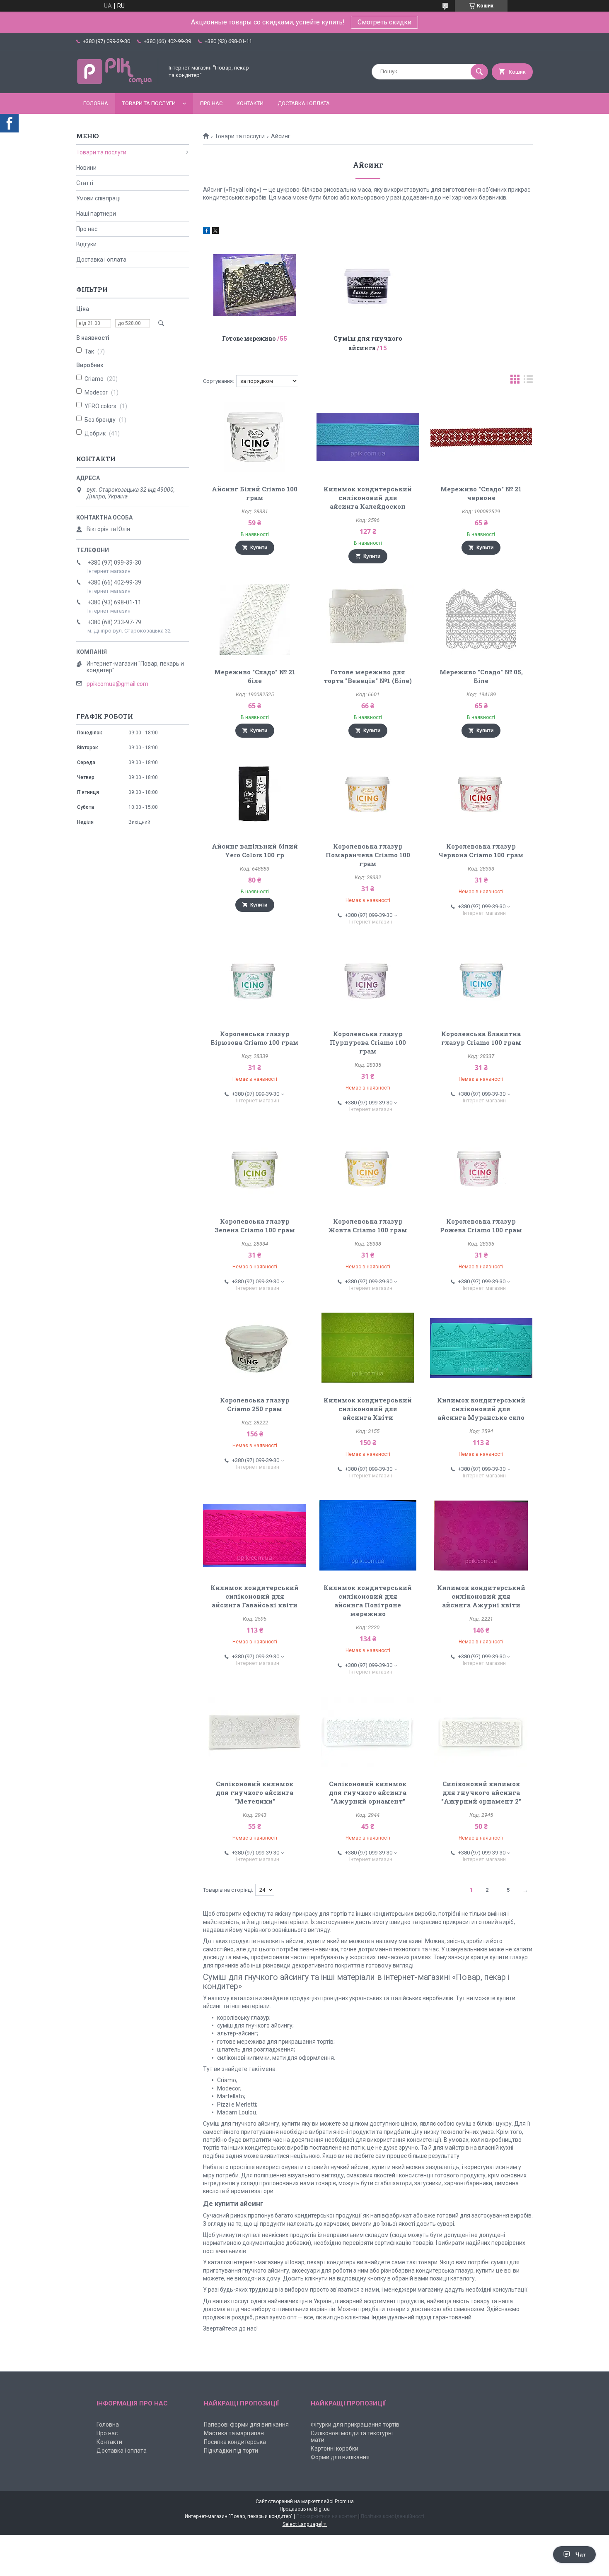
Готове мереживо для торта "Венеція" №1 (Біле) (368, 676)
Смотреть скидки (384, 22)
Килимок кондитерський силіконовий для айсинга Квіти (368, 1409)
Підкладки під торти (231, 2451)
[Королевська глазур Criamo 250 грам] (255, 1348)
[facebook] (207, 232)
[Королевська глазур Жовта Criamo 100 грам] (368, 1169)
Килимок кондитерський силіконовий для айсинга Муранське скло (481, 1409)
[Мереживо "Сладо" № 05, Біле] (481, 620)
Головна (96, 103)
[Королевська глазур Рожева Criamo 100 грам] (481, 1169)
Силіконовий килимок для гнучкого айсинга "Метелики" (255, 1792)
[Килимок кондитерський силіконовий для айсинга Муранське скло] (481, 1348)
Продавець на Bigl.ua (305, 2509)
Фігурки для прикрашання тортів (355, 2424)
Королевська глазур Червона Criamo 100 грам (481, 850)
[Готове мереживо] (255, 285)
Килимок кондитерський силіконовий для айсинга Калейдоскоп (368, 498)
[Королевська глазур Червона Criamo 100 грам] (481, 794)
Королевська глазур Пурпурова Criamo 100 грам (368, 1042)
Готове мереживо (249, 338)
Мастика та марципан (234, 2433)
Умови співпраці (98, 198)
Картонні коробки (335, 2449)
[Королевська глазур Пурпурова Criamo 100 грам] (368, 981)
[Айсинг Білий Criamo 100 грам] (255, 437)
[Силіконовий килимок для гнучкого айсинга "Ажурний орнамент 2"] (481, 1732)
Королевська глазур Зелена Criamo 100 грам (255, 1225)
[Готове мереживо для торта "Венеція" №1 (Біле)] (368, 620)
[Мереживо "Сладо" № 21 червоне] (481, 437)
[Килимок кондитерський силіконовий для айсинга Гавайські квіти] (255, 1535)
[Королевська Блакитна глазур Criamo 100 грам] (481, 981)
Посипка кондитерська (235, 2442)
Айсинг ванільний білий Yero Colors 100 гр (255, 850)
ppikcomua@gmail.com (117, 684)
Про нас (211, 103)
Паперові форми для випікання (246, 2424)
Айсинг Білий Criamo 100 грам (255, 493)
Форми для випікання (340, 2457)
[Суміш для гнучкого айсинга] (368, 285)
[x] (215, 232)
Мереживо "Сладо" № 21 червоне (481, 493)
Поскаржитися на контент (327, 2516)
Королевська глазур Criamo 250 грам (255, 1404)
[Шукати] (479, 72)
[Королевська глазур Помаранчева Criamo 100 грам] (368, 794)
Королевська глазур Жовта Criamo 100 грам (368, 1225)
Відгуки (86, 244)
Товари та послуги (149, 103)
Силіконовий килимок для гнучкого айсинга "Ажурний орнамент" (368, 1792)
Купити (259, 548)
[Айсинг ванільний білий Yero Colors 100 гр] (255, 794)
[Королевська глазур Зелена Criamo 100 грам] (255, 1169)
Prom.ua (344, 2501)
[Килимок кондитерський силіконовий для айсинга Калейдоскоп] (368, 437)
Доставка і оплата (304, 103)
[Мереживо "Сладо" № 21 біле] (255, 620)
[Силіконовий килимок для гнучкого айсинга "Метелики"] (255, 1732)
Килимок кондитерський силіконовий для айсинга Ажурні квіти (481, 1596)
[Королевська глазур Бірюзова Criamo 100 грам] (255, 981)
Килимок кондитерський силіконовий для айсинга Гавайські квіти (255, 1596)
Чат (581, 2554)
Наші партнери (96, 214)
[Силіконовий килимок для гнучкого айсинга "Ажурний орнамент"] (368, 1732)
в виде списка (528, 381)
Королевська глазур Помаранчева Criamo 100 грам (368, 855)
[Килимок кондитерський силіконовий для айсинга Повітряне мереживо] (368, 1535)
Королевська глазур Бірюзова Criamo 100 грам (255, 1038)
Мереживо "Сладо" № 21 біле (255, 676)
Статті (85, 183)
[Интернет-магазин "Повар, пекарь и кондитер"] (118, 83)
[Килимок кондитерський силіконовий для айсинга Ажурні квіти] (481, 1535)
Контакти (250, 103)
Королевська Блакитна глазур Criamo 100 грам (481, 1038)
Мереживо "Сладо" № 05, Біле (481, 676)
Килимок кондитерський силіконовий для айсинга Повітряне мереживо (368, 1601)
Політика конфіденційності (393, 2516)
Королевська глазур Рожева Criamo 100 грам (481, 1225)
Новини (86, 168)
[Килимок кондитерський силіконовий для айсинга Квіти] (368, 1348)
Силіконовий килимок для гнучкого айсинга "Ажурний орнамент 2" (481, 1792)
